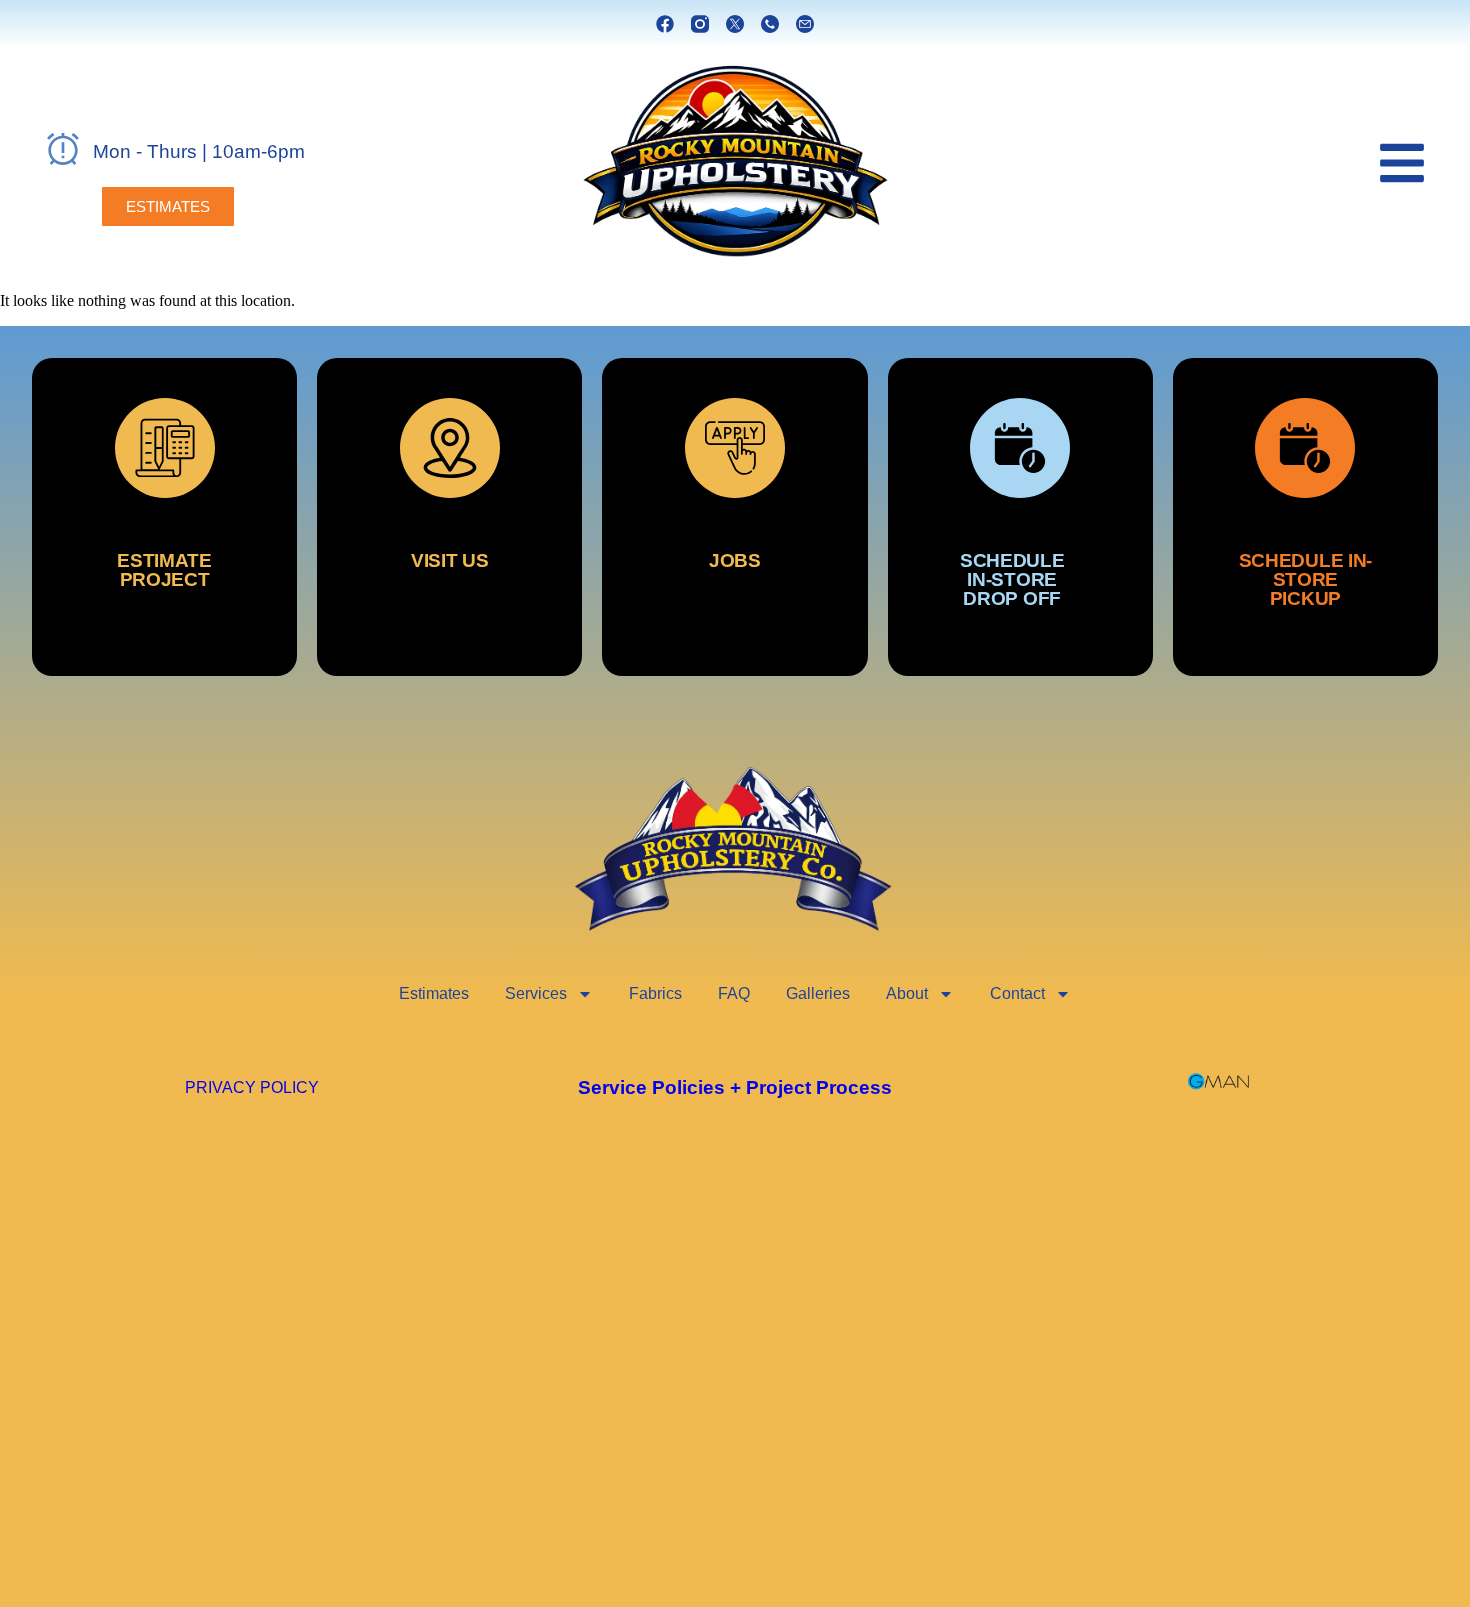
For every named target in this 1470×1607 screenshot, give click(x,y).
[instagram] (700, 24)
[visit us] (449, 517)
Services (536, 993)
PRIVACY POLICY (252, 1087)
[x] (735, 24)
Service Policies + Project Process (735, 1087)
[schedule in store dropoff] (1020, 517)
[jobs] (734, 517)
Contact (1017, 993)
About (907, 993)
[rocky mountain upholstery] (735, 162)
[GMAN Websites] (1218, 1081)
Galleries (818, 993)
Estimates (434, 993)
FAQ (734, 993)
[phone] (770, 24)
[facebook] (665, 24)
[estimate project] (164, 517)
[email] (805, 24)
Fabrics (655, 993)
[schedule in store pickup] (1305, 517)
